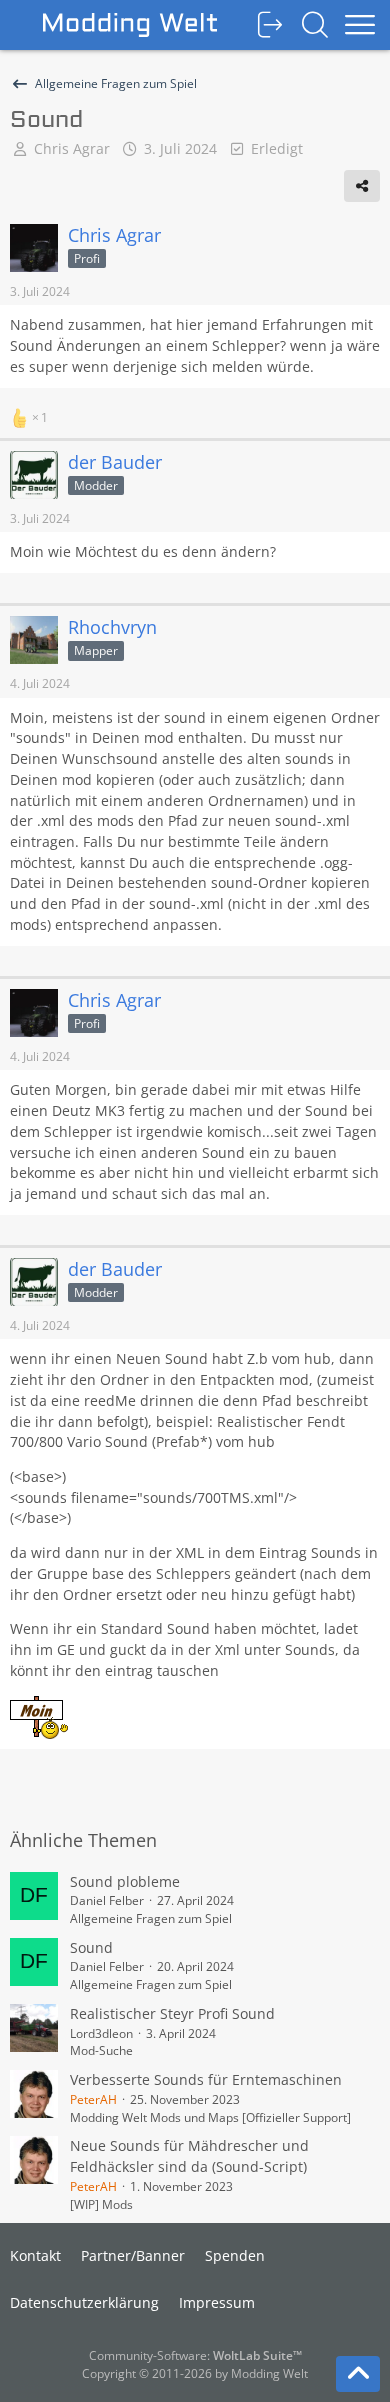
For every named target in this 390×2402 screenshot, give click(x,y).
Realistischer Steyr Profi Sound (172, 2013)
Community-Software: (195, 2355)
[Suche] (315, 25)
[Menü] (360, 25)
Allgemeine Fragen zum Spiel (151, 1918)
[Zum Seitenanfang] (358, 2374)
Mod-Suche (101, 2050)
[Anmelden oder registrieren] (270, 25)
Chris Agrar (72, 148)
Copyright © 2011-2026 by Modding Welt (195, 2373)
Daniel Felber (107, 1900)
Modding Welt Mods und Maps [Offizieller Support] (210, 2117)
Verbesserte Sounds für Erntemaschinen (206, 2079)
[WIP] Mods (101, 2204)
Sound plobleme (125, 1881)
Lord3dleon (101, 2033)
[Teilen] (362, 186)
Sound (91, 1947)
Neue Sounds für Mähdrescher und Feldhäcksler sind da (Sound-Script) (189, 2156)
